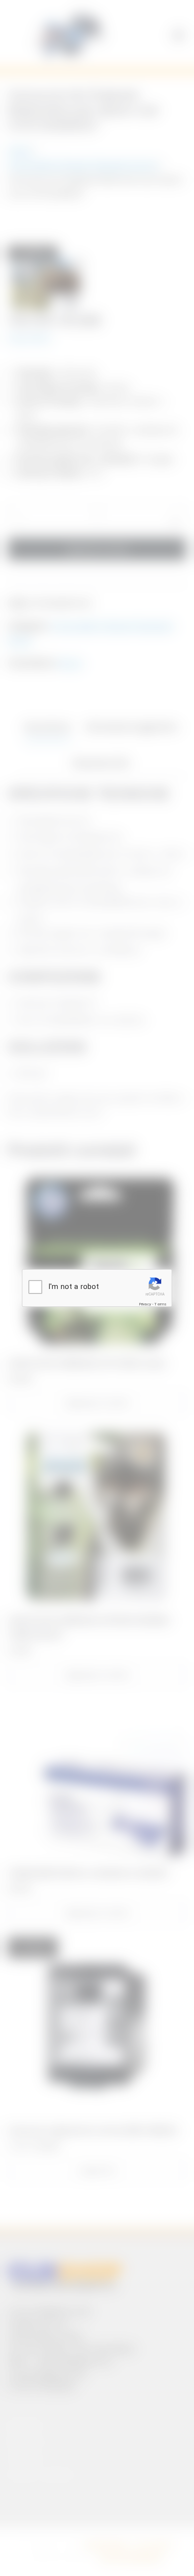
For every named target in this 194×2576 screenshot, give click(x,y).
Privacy (145, 1304)
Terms (160, 1304)
